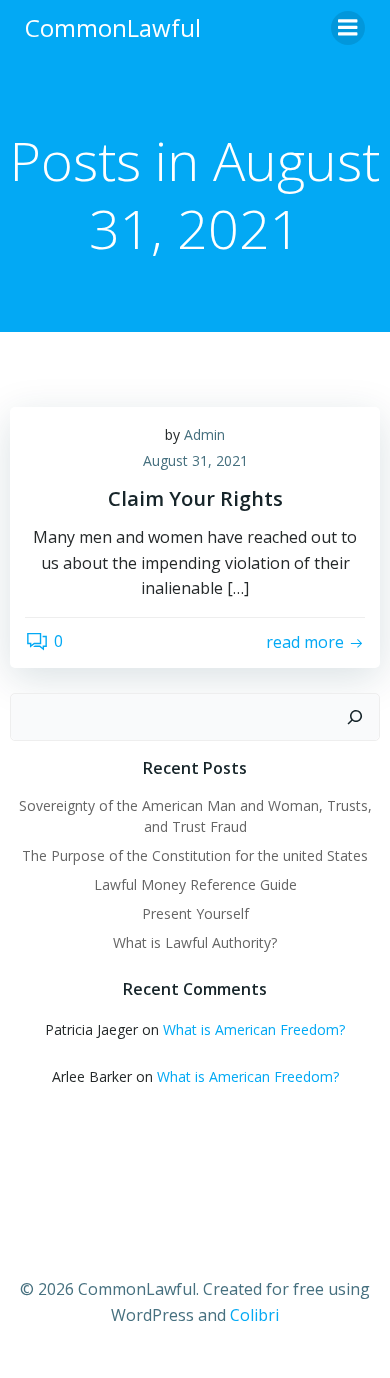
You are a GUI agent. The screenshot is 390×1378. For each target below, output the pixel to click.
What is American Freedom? (254, 1029)
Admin (204, 434)
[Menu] (348, 28)
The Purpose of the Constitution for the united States (195, 855)
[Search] (355, 717)
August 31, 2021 (195, 460)
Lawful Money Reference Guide (195, 884)
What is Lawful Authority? (195, 942)
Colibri (254, 1315)
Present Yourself (195, 913)
